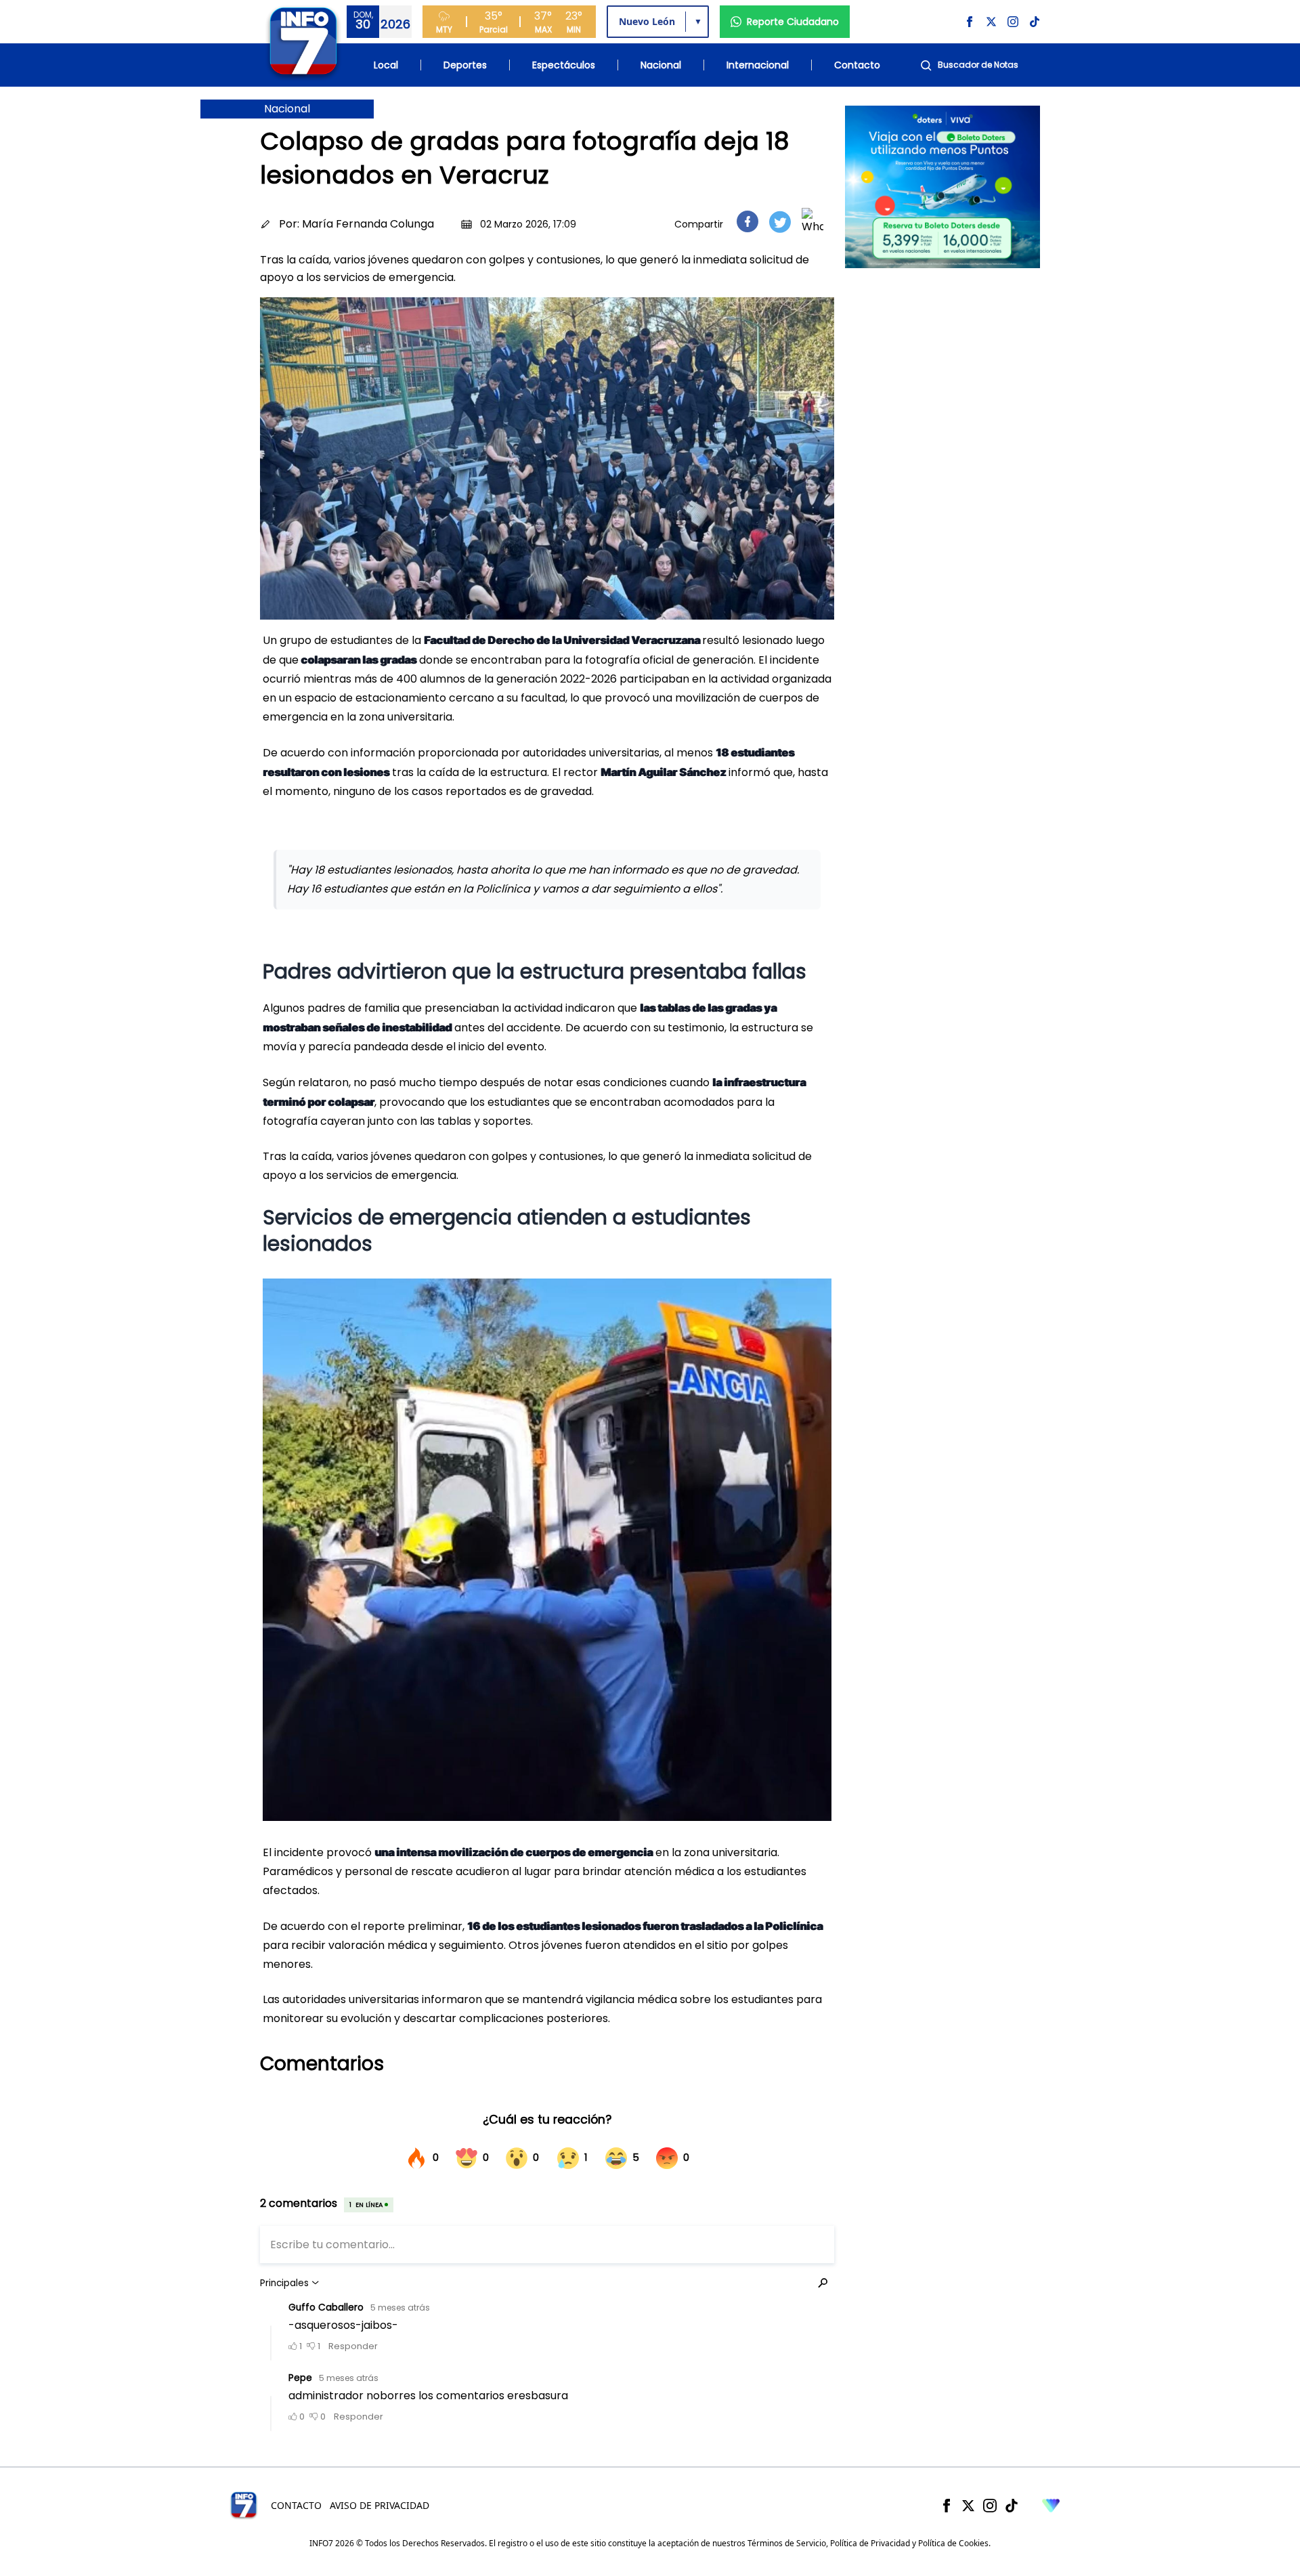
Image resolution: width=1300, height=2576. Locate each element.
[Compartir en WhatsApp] (812, 221)
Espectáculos (564, 65)
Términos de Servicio (787, 2543)
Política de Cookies (953, 2543)
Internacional (758, 65)
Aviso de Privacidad (380, 2505)
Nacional (661, 65)
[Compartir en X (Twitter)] (780, 222)
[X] (968, 2506)
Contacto (857, 65)
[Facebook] (947, 2506)
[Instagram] (990, 2506)
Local (386, 65)
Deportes (465, 65)
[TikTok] (1012, 2506)
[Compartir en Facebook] (747, 221)
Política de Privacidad (870, 2543)
